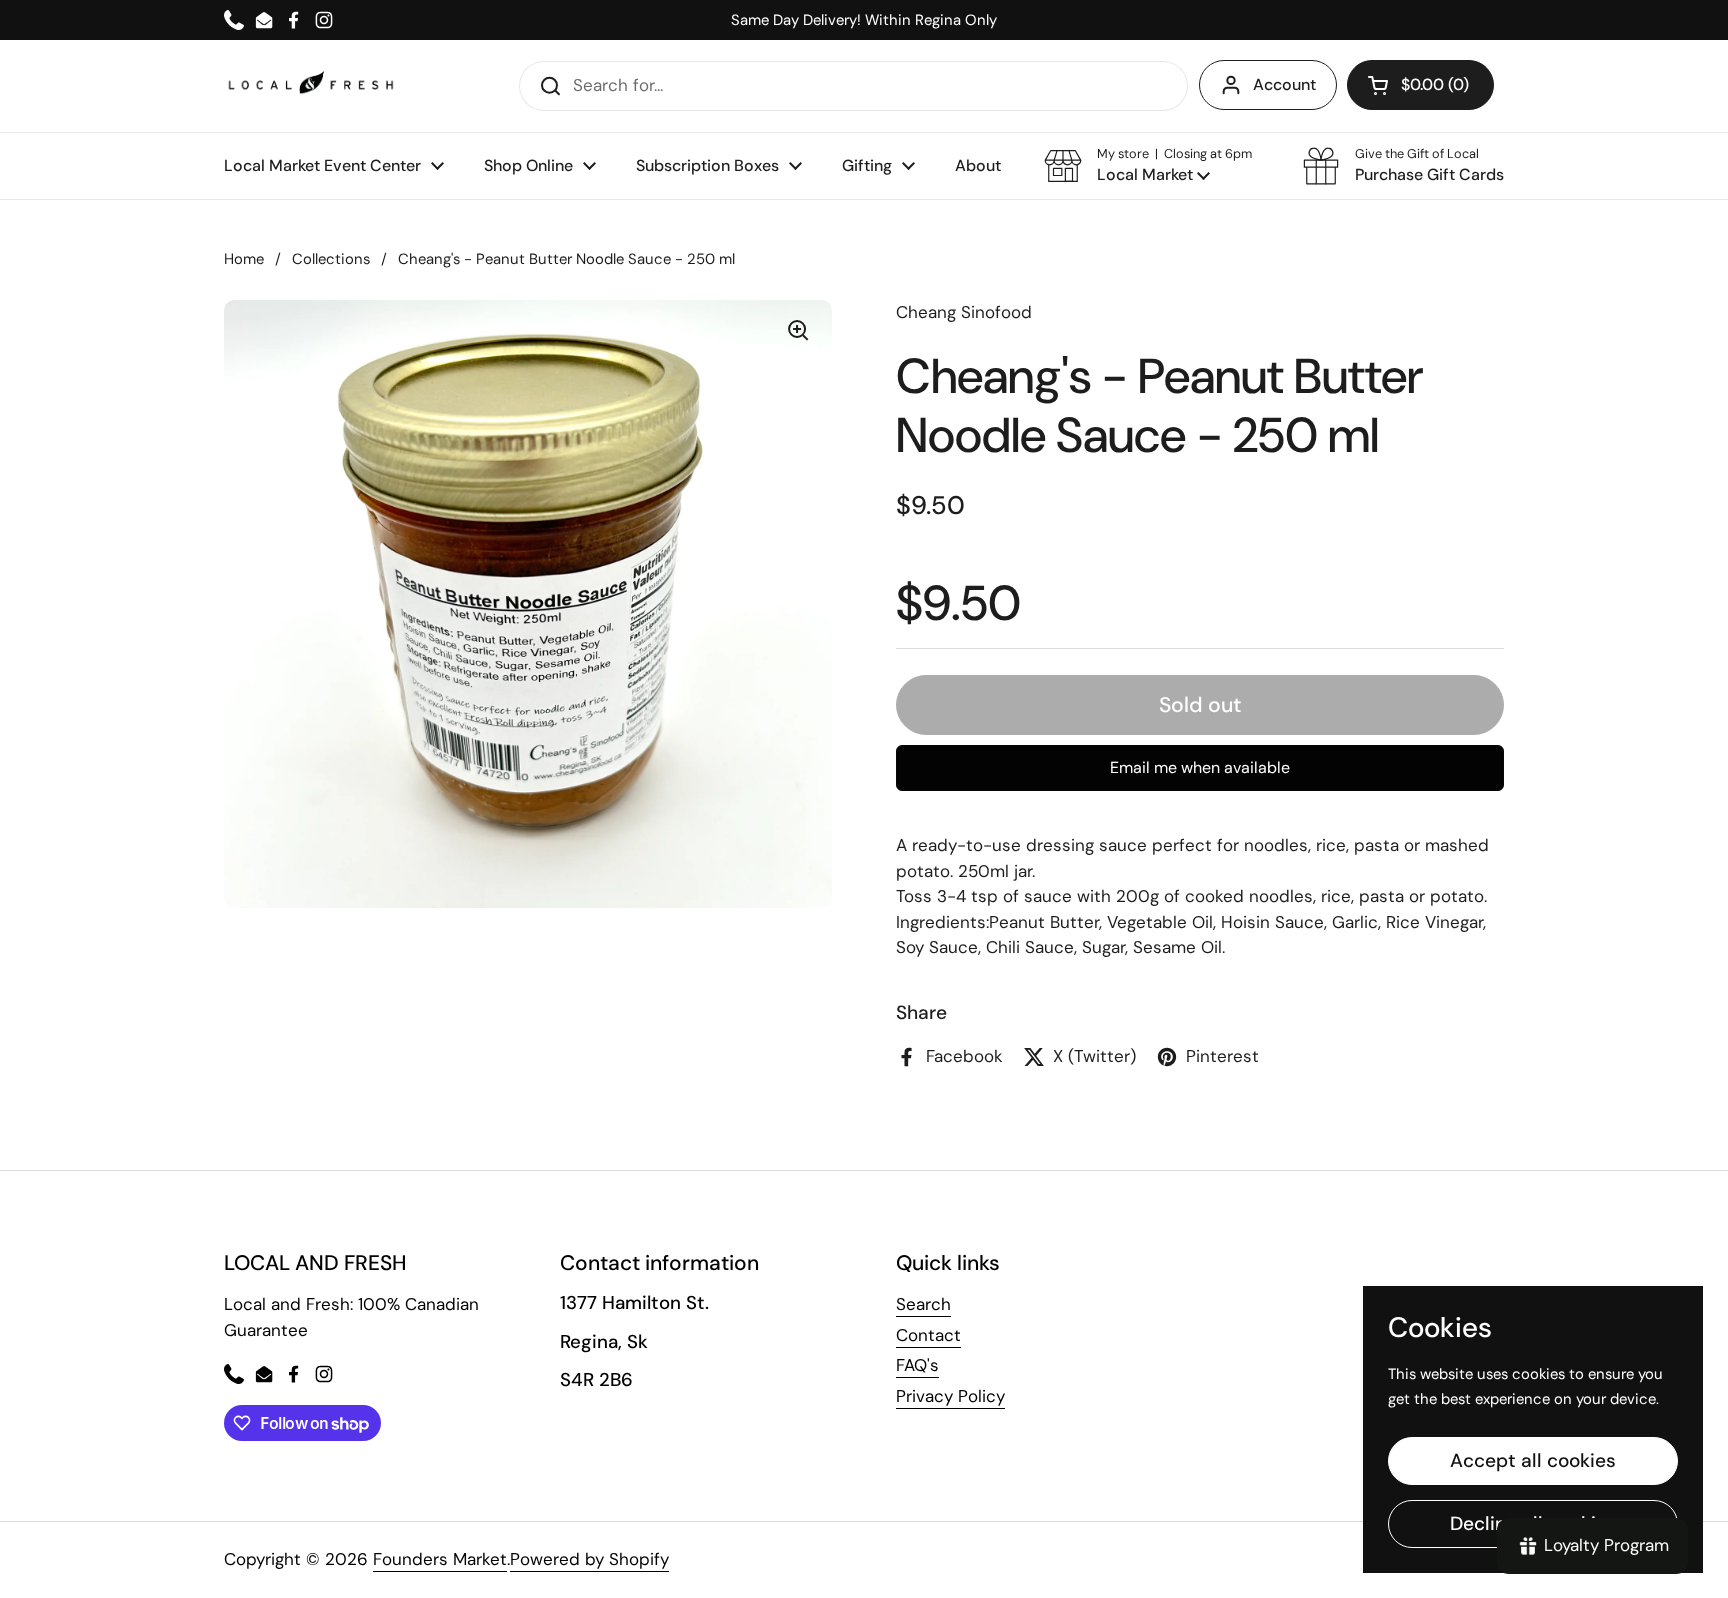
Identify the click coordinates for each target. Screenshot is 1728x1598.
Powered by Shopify (589, 1559)
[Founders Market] (311, 85)
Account (1284, 84)
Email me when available (1200, 767)
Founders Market (440, 1559)
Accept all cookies (1533, 1460)
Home (244, 259)
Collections (331, 259)
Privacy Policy (950, 1396)
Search (923, 1304)
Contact (928, 1335)
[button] (1148, 166)
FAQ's (917, 1365)
